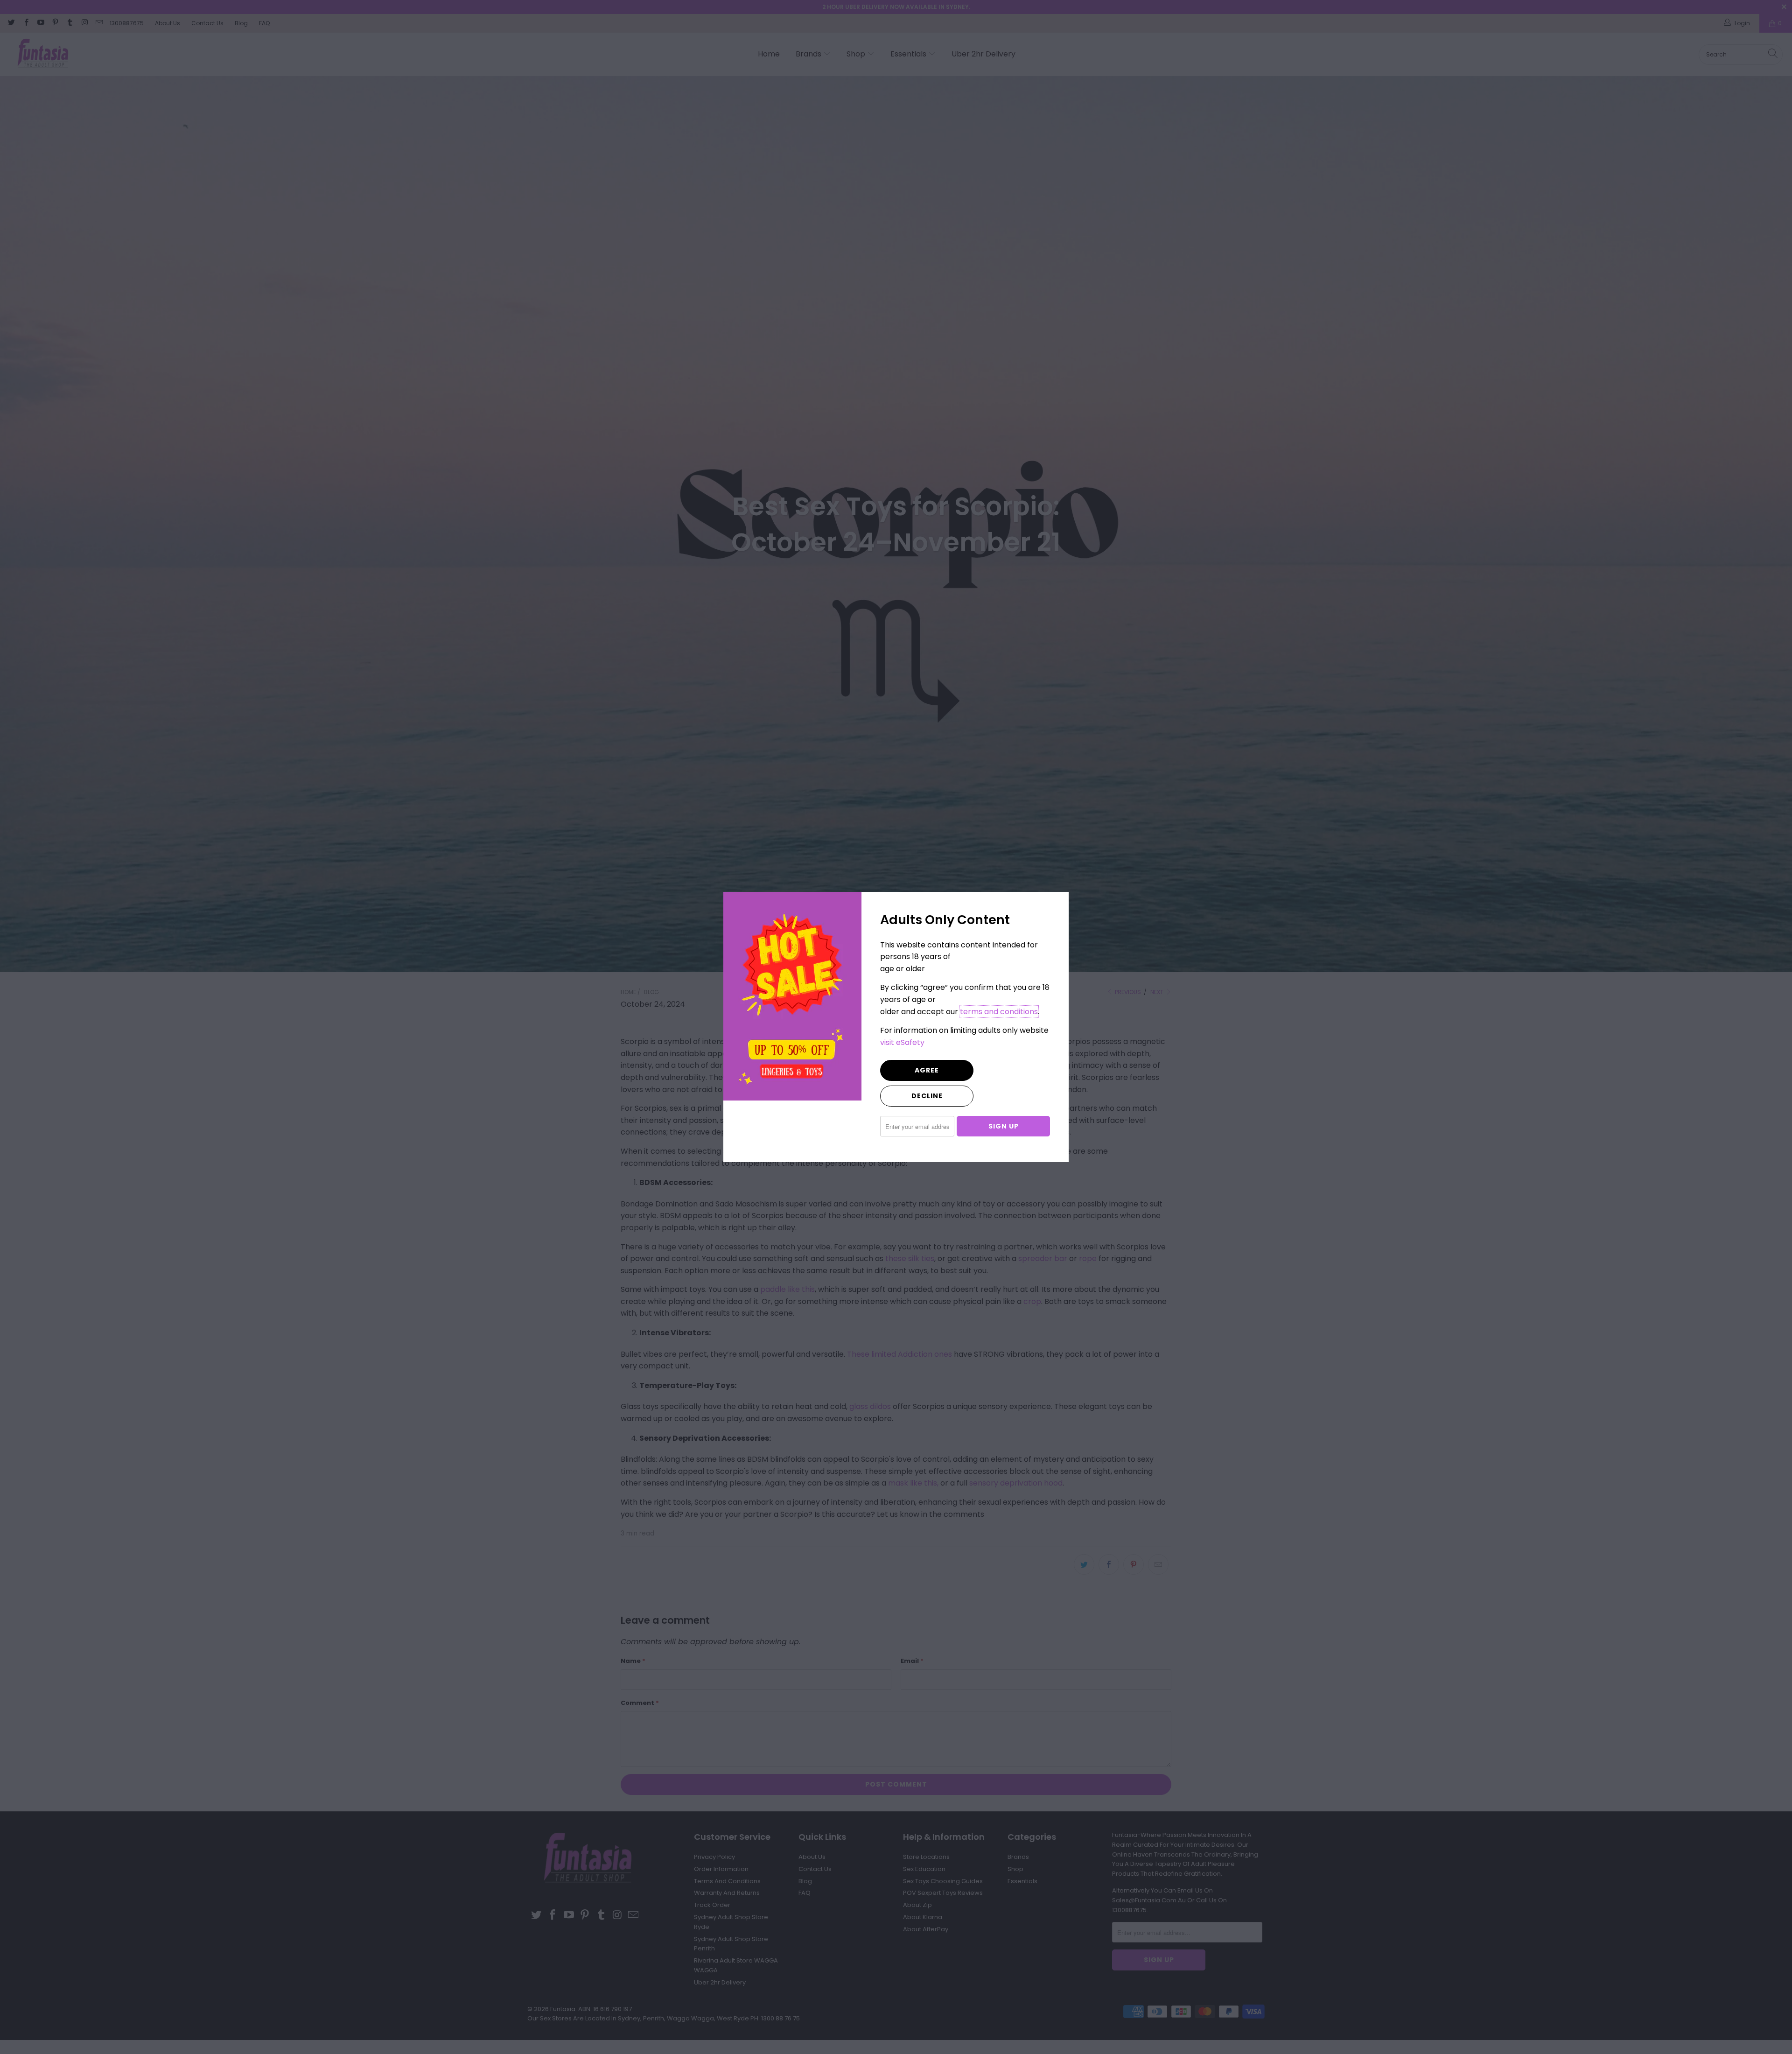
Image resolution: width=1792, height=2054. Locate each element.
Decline (927, 1096)
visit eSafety (902, 1042)
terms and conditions (999, 1012)
